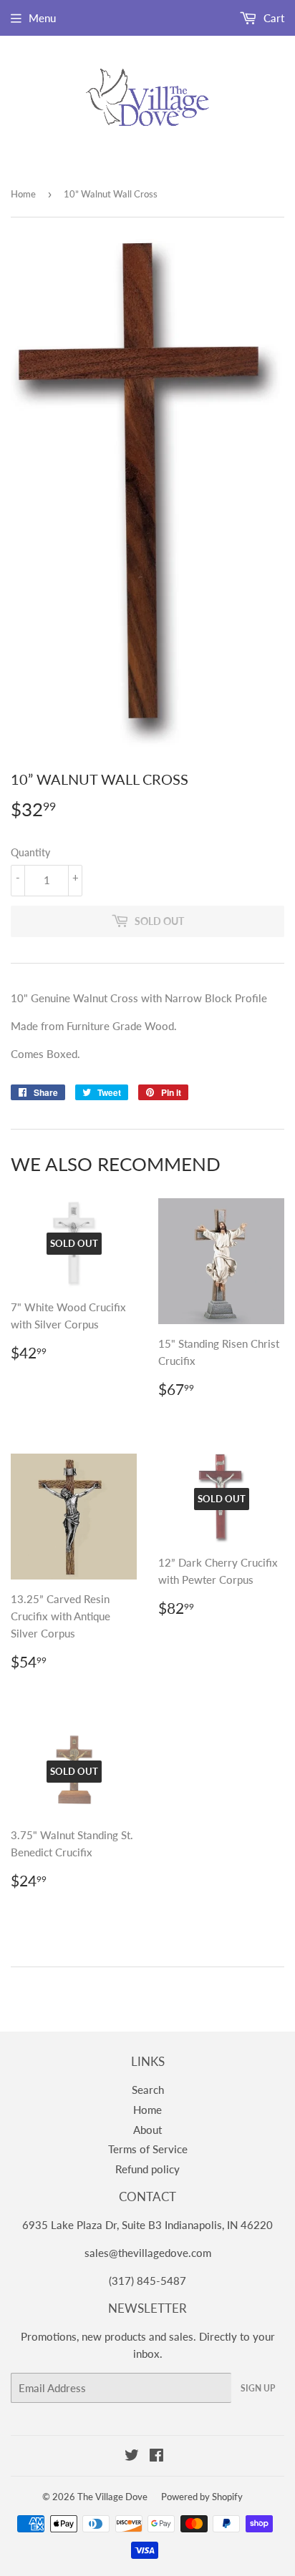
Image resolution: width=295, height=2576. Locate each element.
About (147, 2130)
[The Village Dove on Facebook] (156, 2457)
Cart (272, 18)
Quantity (30, 852)
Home (23, 194)
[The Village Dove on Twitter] (132, 2457)
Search (148, 2090)
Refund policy (147, 2169)
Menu (42, 18)
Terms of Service (148, 2149)
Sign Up (258, 2388)
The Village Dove (112, 2497)
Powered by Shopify (202, 2497)
